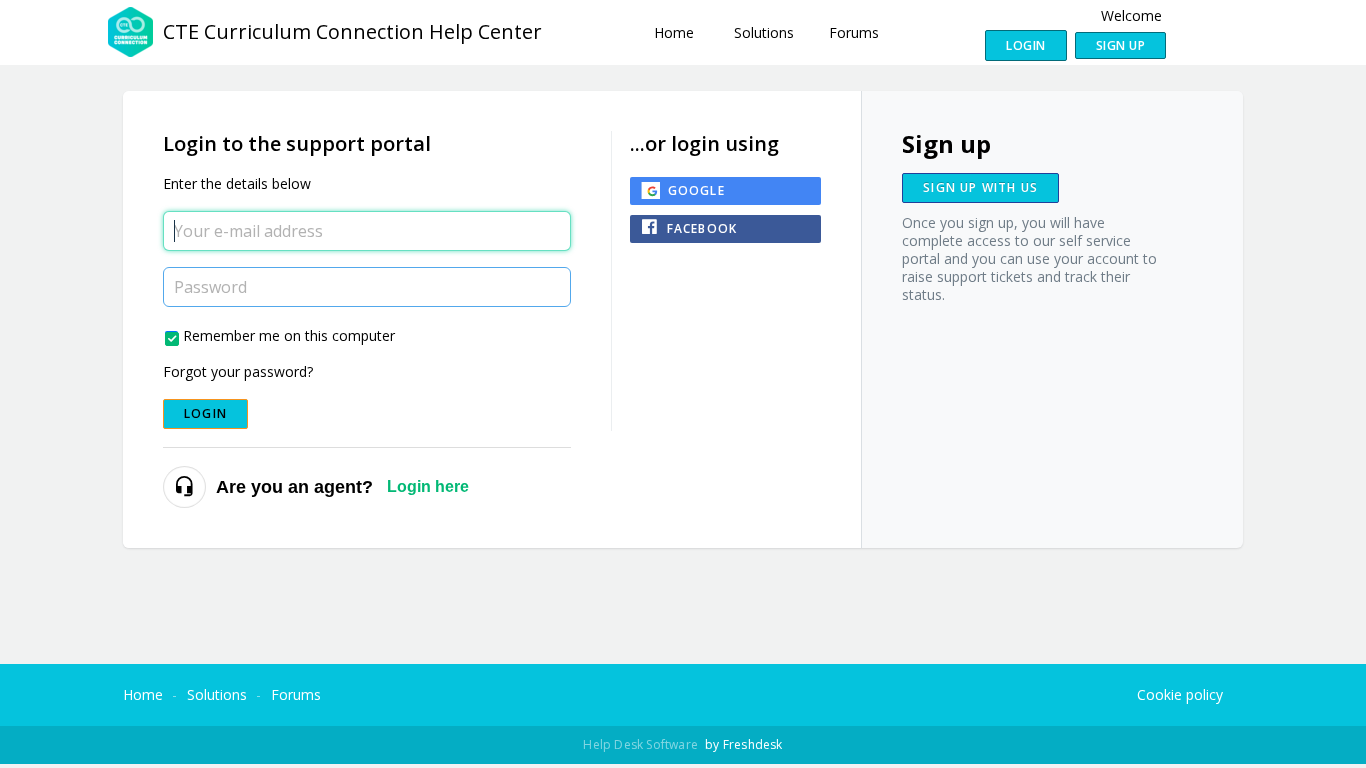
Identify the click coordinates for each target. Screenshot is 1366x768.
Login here (428, 486)
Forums (854, 32)
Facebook (702, 228)
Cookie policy (1180, 694)
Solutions (764, 32)
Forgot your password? (238, 371)
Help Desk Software (642, 744)
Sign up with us (980, 187)
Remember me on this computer (289, 335)
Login (205, 413)
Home (674, 32)
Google (696, 190)
